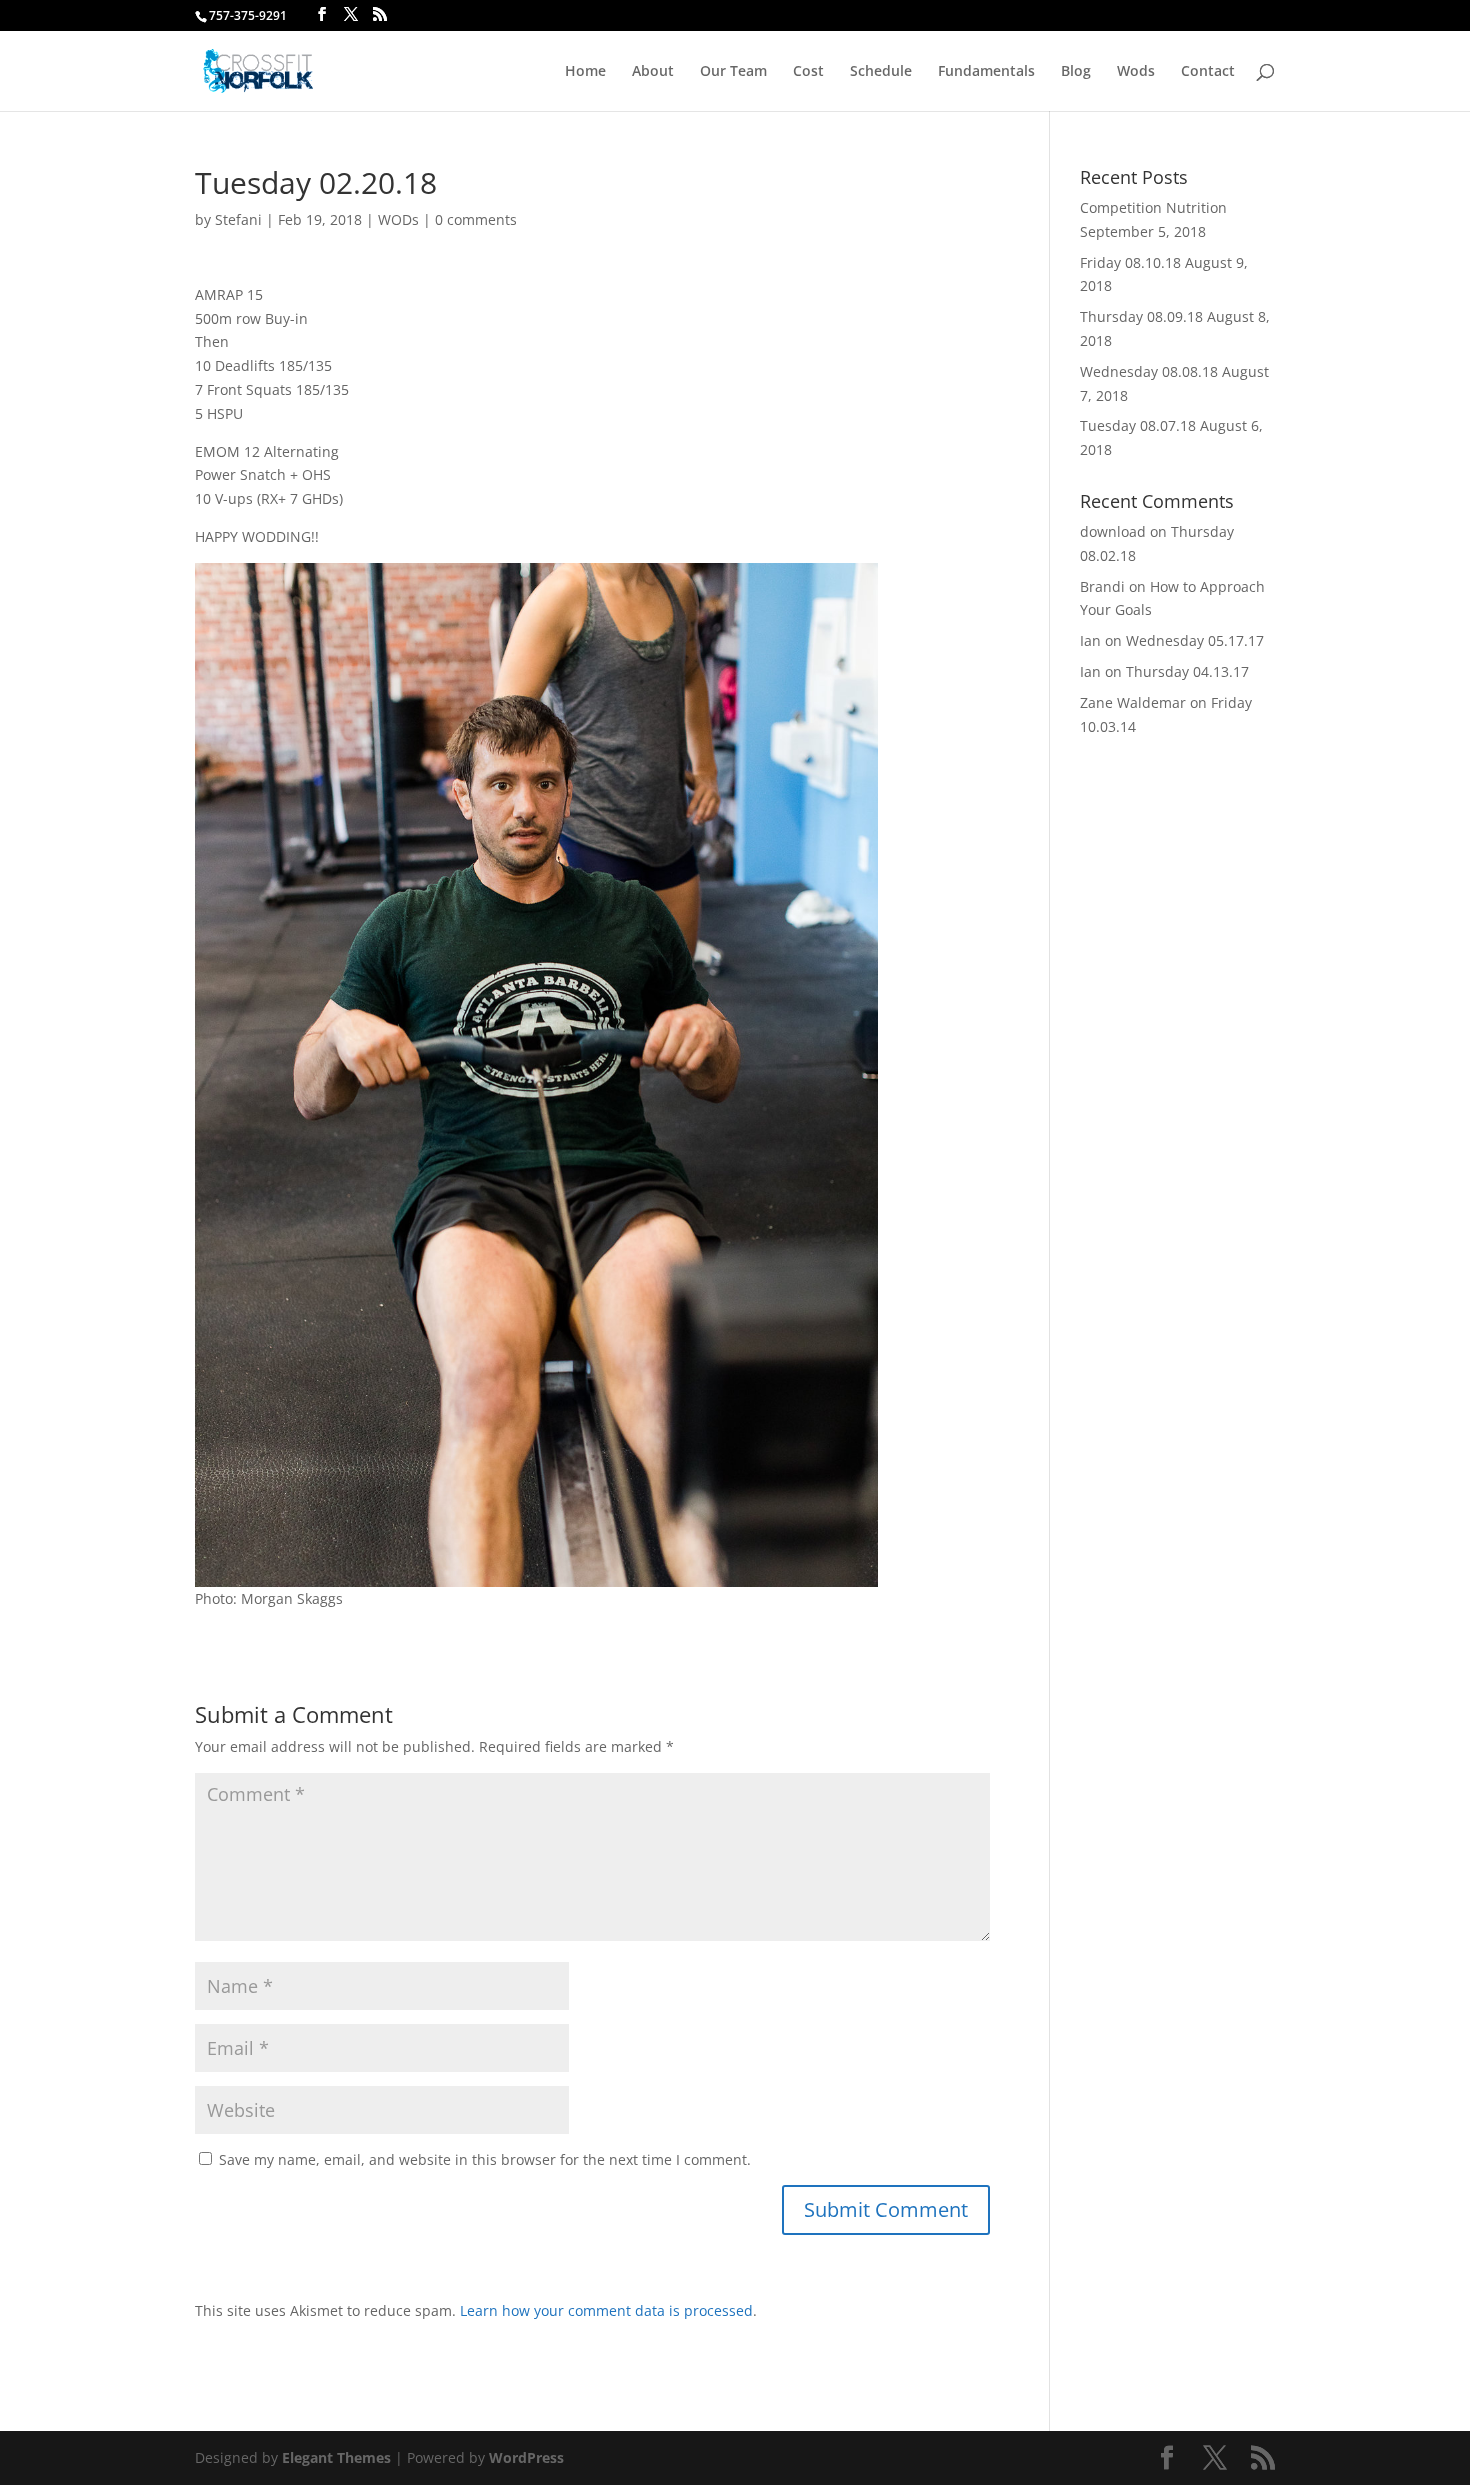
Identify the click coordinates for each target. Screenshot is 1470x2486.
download (1113, 531)
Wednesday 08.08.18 (1149, 371)
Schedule (881, 72)
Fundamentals (986, 72)
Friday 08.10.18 (1130, 262)
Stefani (238, 219)
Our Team (733, 72)
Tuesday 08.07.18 (1138, 425)
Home (585, 72)
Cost (808, 72)
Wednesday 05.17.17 (1195, 640)
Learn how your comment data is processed (606, 2310)
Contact (1208, 72)
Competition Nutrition (1153, 207)
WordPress (526, 2457)
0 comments (476, 219)
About (653, 72)
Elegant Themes (336, 2457)
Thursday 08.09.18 (1141, 316)
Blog (1076, 72)
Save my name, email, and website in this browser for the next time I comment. (485, 2159)
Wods (1136, 72)
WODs (398, 219)
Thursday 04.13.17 (1187, 671)
